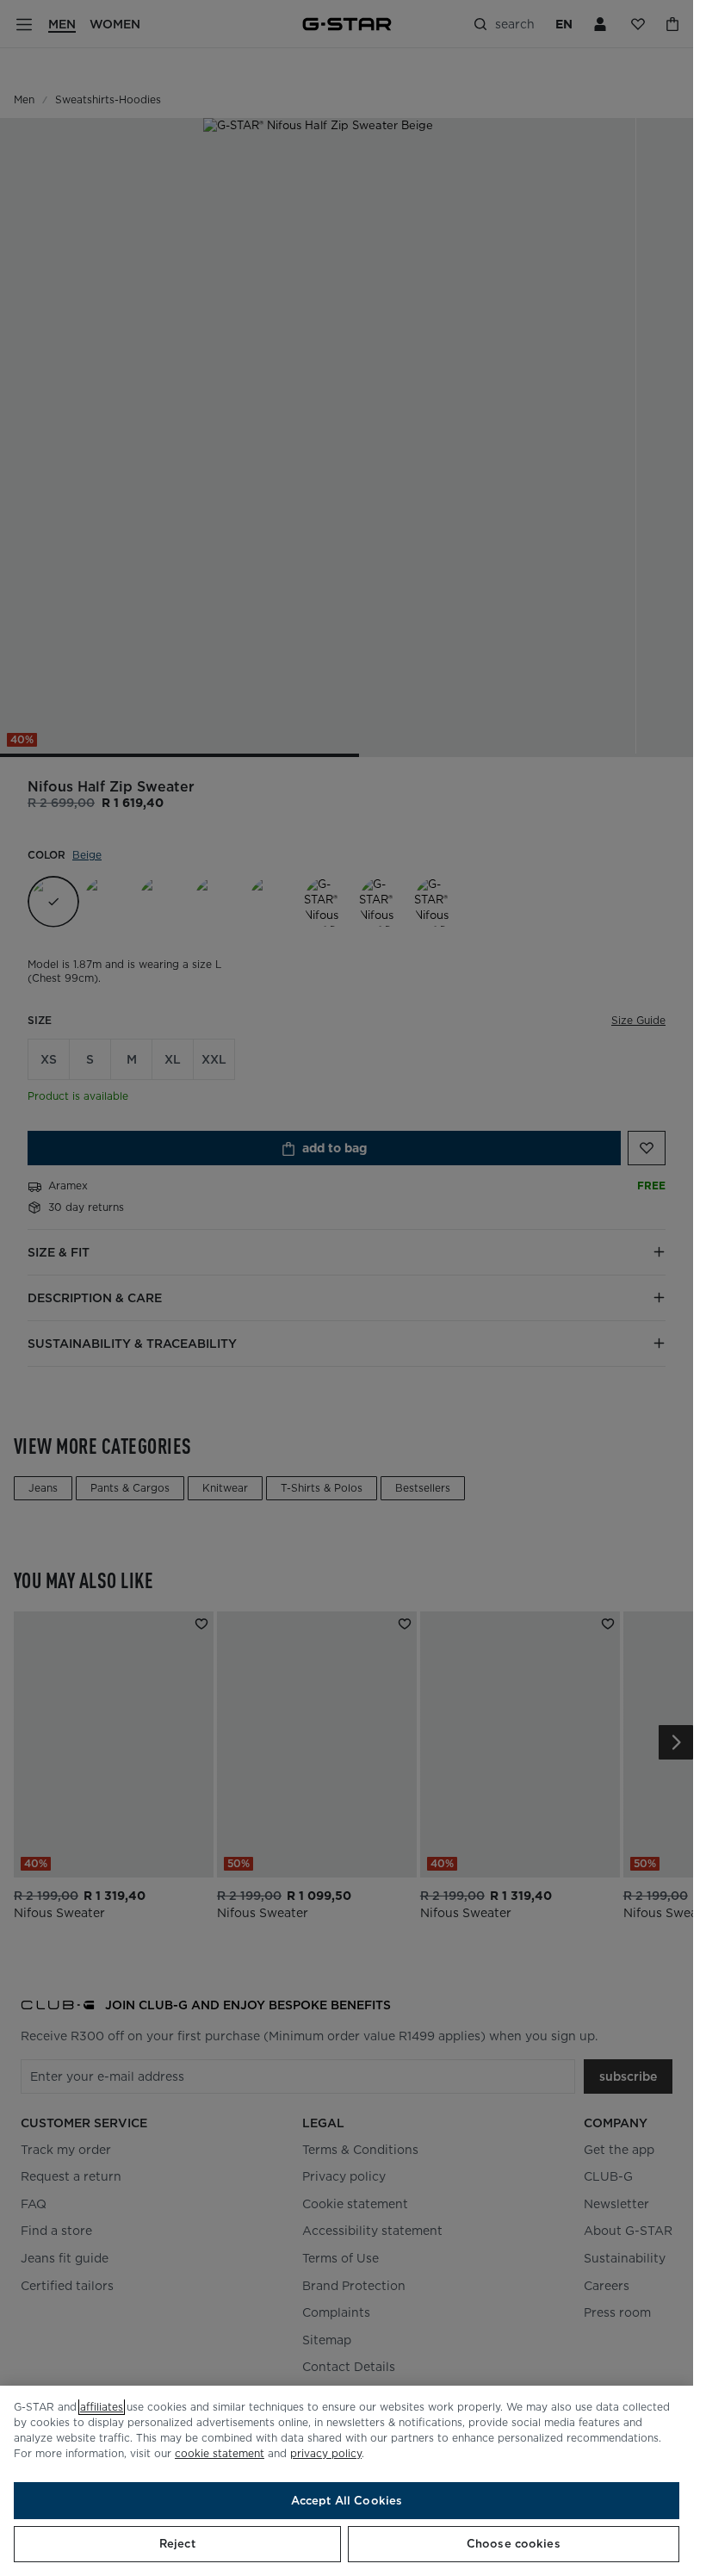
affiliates (102, 2407)
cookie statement (220, 2453)
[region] (347, 2481)
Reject (177, 2544)
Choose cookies (514, 2544)
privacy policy (326, 2453)
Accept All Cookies (347, 2501)
